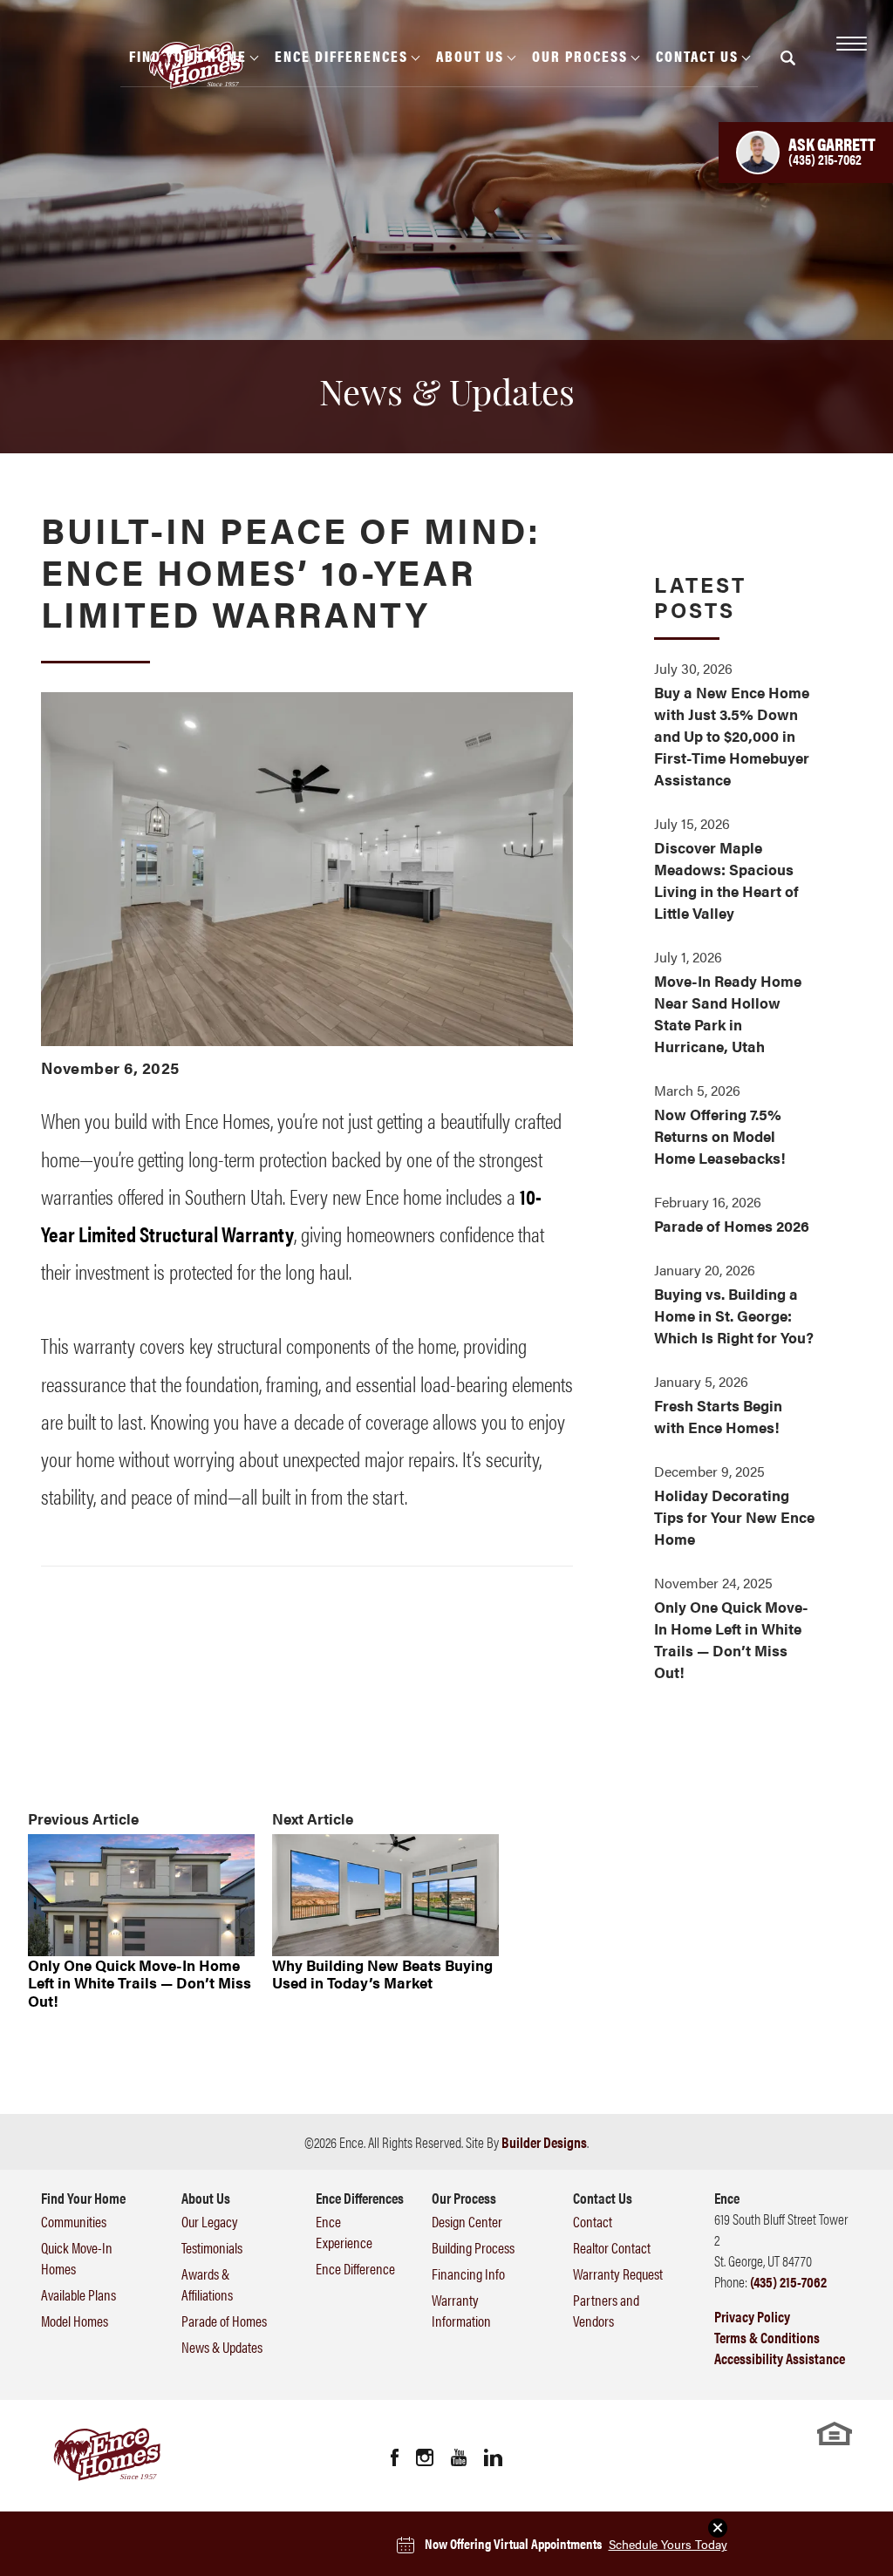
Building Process (473, 2247)
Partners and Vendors (606, 2310)
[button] (788, 69)
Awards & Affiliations (207, 2284)
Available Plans (78, 2294)
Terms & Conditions (767, 2337)
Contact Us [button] (697, 56)
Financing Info (468, 2274)
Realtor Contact (612, 2247)
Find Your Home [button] (188, 56)
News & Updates (222, 2347)
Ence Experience (344, 2232)
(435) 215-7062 (788, 2281)
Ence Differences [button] (341, 56)
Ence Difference (355, 2268)
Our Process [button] (580, 56)
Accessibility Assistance (780, 2358)
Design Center (467, 2221)
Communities (74, 2221)
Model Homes (75, 2321)
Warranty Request (618, 2274)
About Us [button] (470, 56)
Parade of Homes (224, 2321)
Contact (593, 2221)
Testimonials (212, 2247)
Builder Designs (544, 2142)
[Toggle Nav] (849, 44)
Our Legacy (210, 2221)
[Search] (788, 58)
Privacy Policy (752, 2316)
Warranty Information (461, 2310)
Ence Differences (360, 2198)
